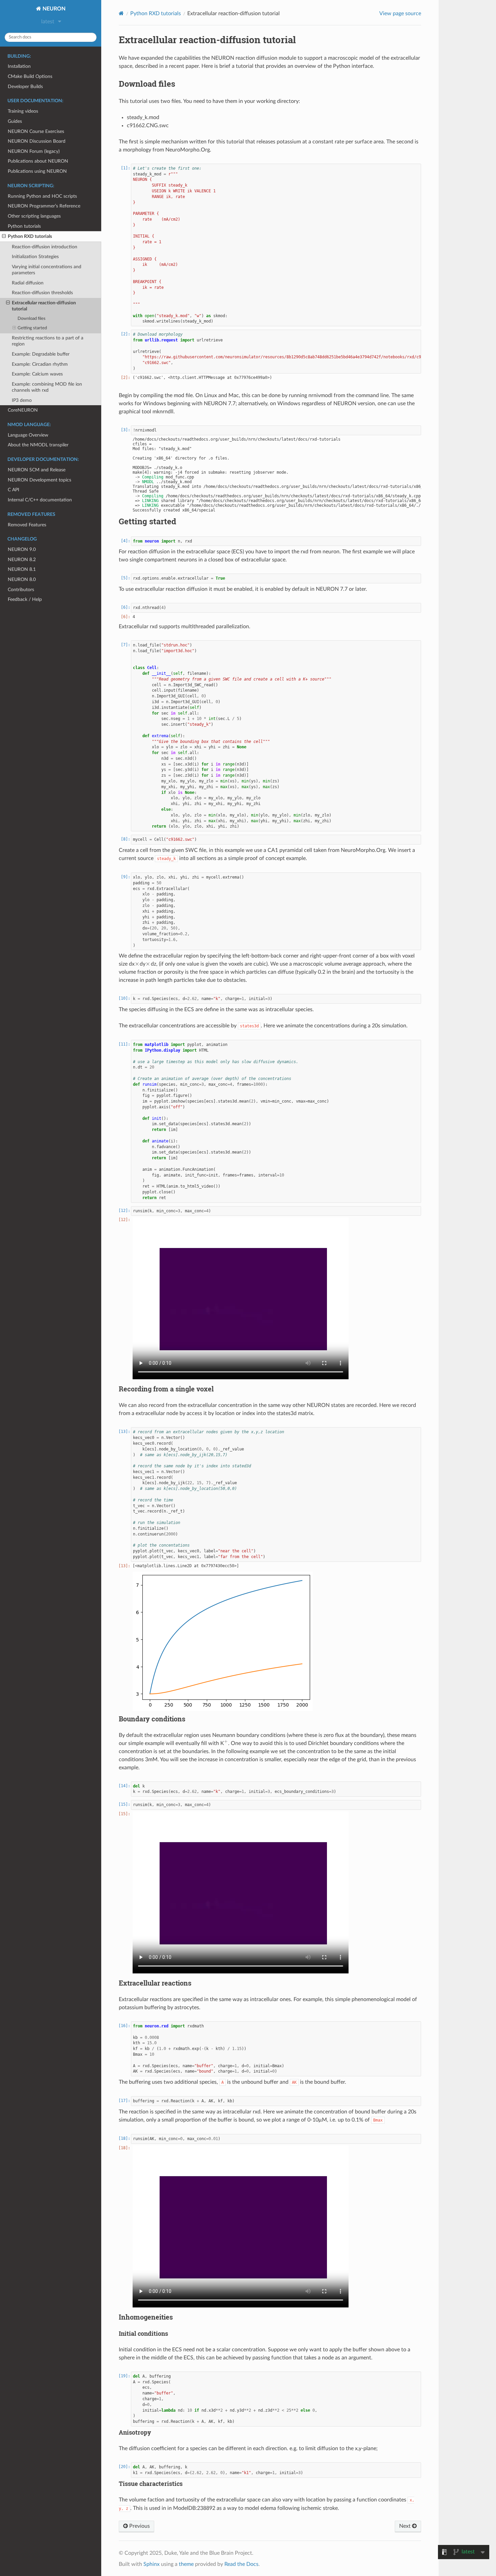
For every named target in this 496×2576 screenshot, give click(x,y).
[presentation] (137, 964)
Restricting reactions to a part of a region (48, 341)
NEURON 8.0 (22, 579)
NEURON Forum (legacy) (34, 151)
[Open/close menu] (4, 237)
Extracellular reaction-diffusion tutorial (44, 306)
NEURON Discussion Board (37, 141)
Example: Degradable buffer (41, 354)
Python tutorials (24, 226)
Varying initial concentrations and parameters (47, 270)
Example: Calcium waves (37, 374)
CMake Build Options (30, 76)
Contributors (21, 590)
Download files (32, 319)
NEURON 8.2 (22, 560)
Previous (139, 2526)
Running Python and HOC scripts (42, 196)
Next (406, 2526)
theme (186, 2564)
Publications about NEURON (38, 161)
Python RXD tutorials (30, 236)
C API (13, 490)
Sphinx (151, 2564)
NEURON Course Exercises (36, 131)
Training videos (23, 111)
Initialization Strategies (35, 257)
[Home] (121, 13)
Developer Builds (25, 87)
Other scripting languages (34, 216)
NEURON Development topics (39, 480)
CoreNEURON (23, 410)
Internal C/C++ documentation (40, 500)
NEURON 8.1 (22, 569)
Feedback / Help (25, 599)
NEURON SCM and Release (37, 470)
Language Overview (28, 435)
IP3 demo (22, 400)
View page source (400, 13)
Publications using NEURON (37, 171)
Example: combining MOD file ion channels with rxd (47, 387)
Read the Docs (241, 2564)
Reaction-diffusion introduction (45, 247)
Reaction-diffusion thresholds (42, 293)
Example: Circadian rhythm (40, 364)
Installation (19, 66)
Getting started (32, 328)
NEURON (53, 9)
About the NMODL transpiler (38, 445)
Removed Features (27, 525)
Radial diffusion (28, 283)
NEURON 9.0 (22, 549)
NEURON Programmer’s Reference (44, 206)
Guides (15, 121)
